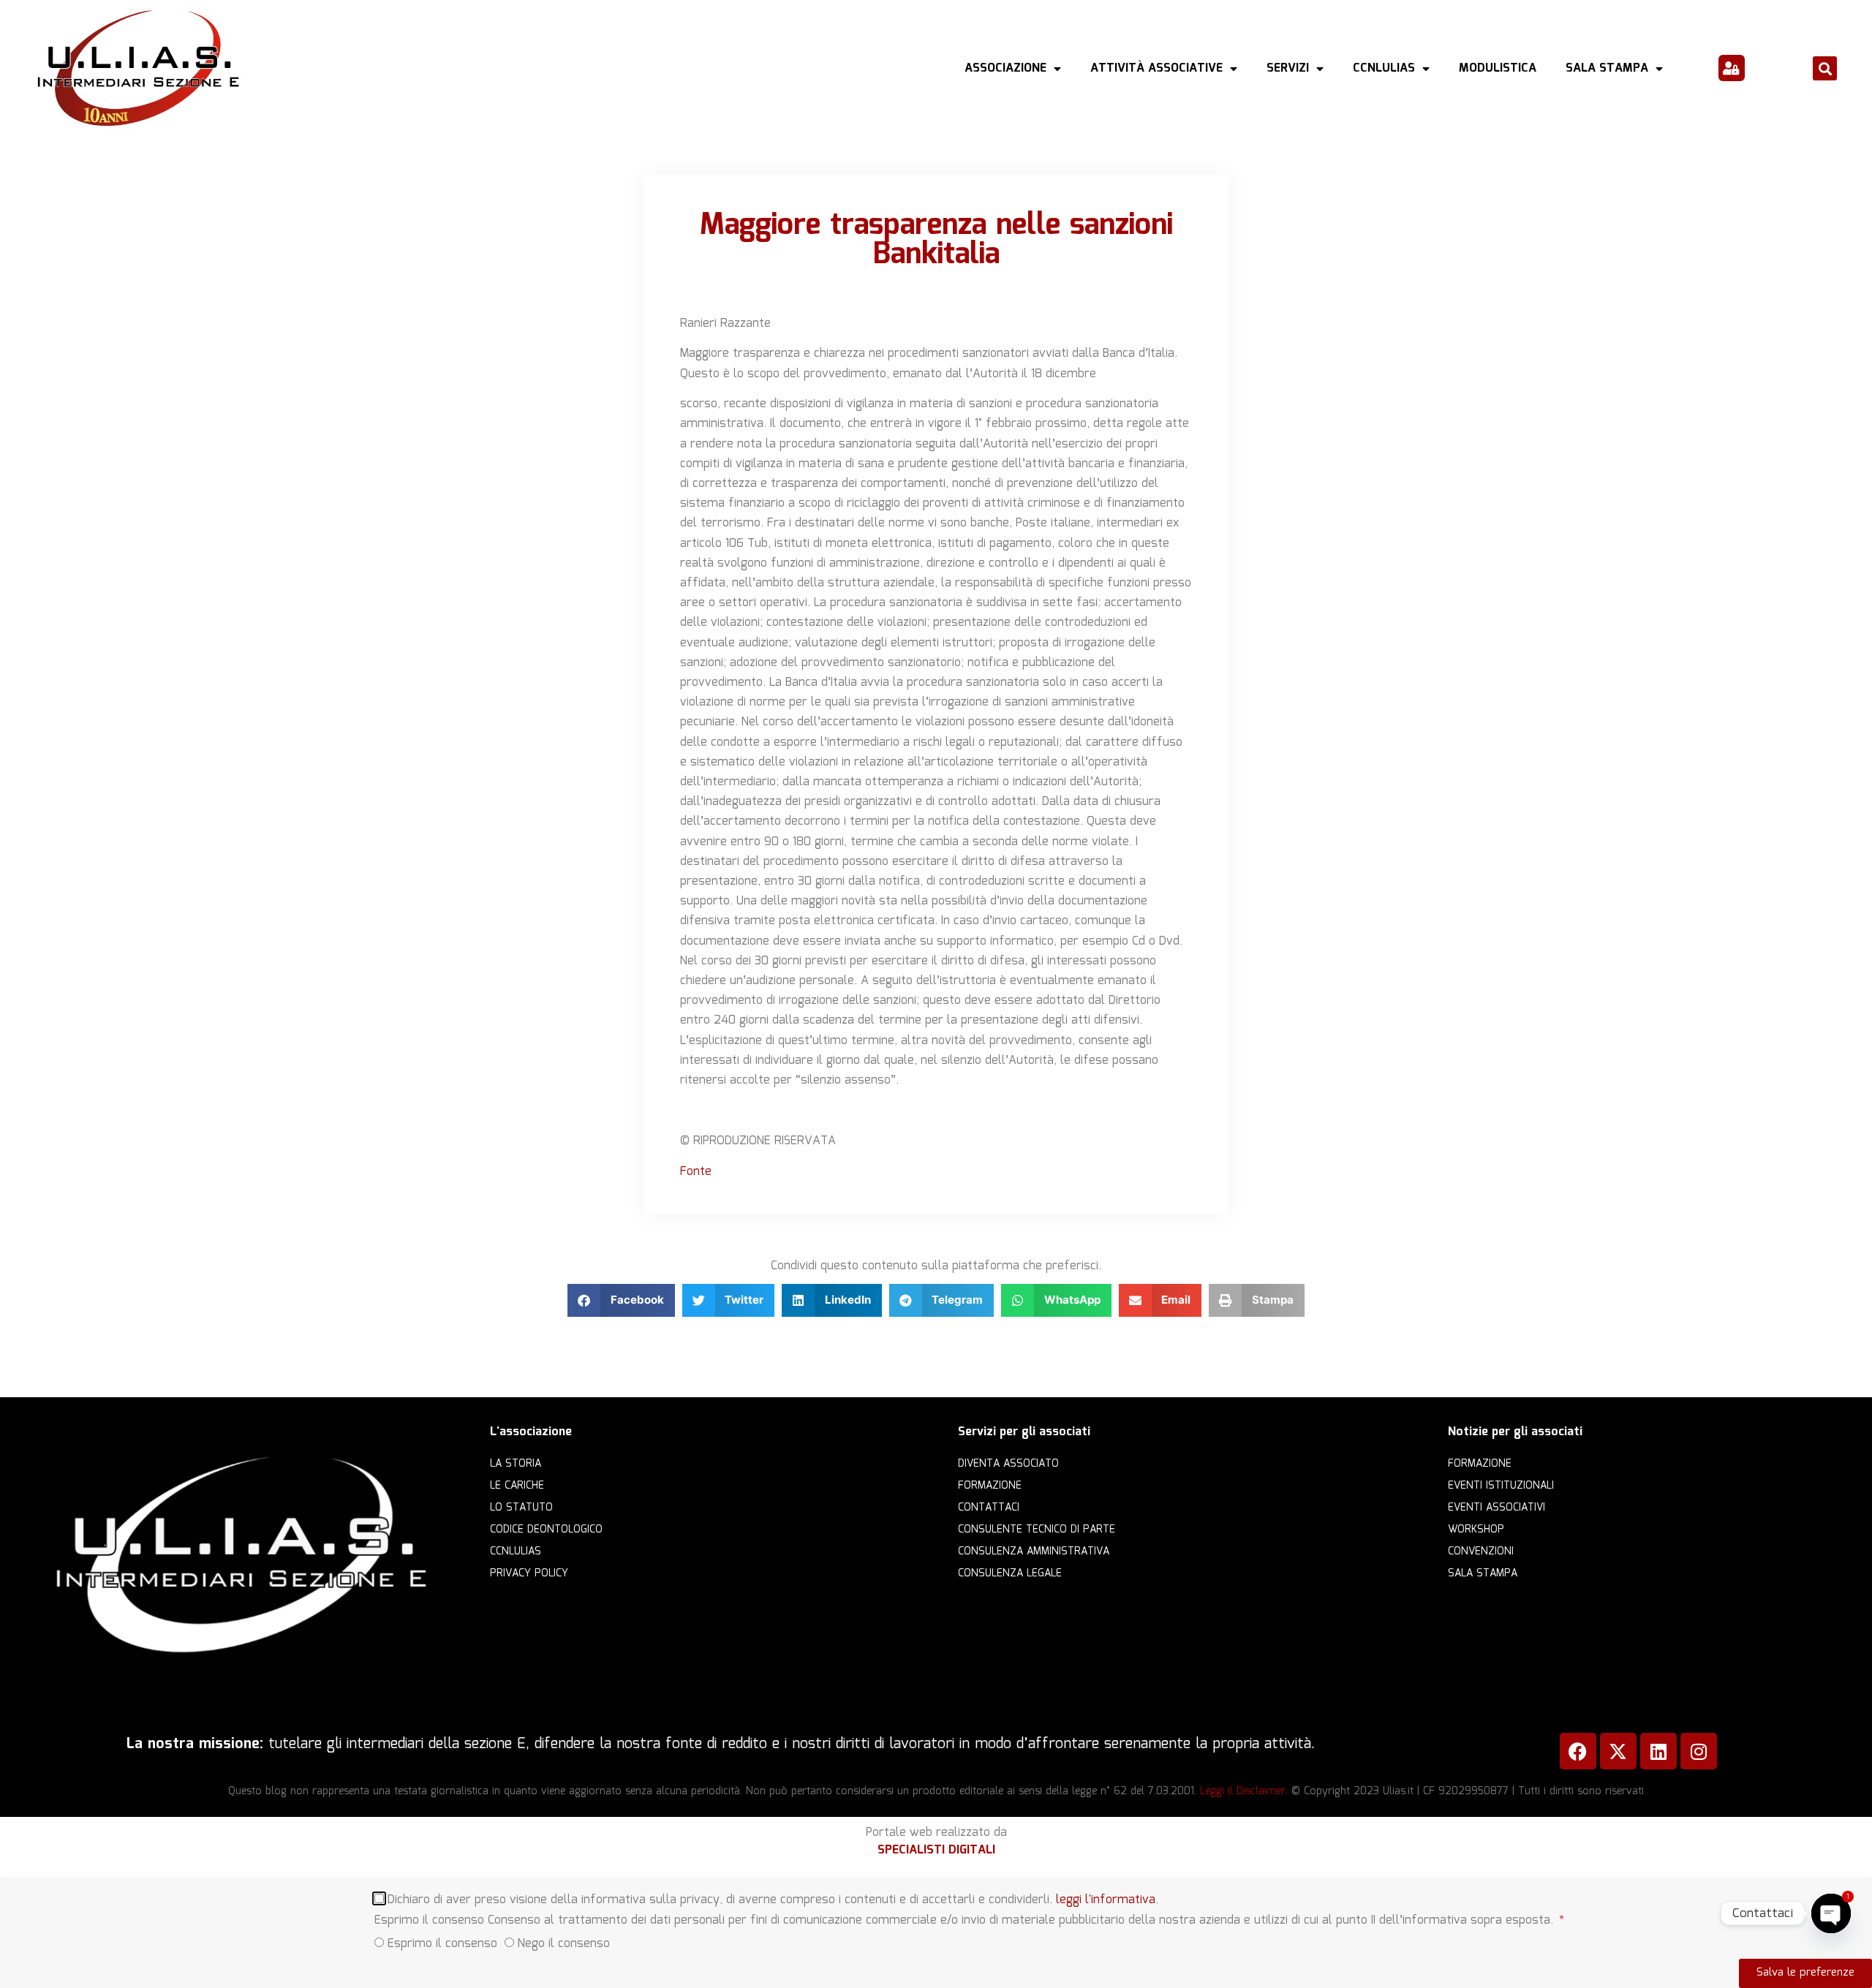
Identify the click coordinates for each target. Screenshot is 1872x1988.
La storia (516, 1464)
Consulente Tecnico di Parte (1037, 1530)
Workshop (1476, 1530)
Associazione (1005, 68)
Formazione (990, 1486)
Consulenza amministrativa (1034, 1552)
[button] (1825, 68)
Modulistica (1498, 68)
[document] (936, 1933)
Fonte (696, 1172)
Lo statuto (521, 1508)
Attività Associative (1156, 68)
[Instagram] (1699, 1751)
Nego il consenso (564, 1943)
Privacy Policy (529, 1573)
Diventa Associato (1008, 1464)
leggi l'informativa (1106, 1899)
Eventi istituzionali (1501, 1486)
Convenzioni (1481, 1552)
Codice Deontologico (546, 1530)
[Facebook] (1578, 1751)
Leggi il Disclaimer (1243, 1791)
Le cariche (517, 1486)
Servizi (1288, 68)
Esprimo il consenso (442, 1943)
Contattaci (989, 1508)
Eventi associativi (1497, 1508)
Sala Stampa (1607, 68)
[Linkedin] (1658, 1751)
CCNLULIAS (1384, 68)
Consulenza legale (1010, 1573)
